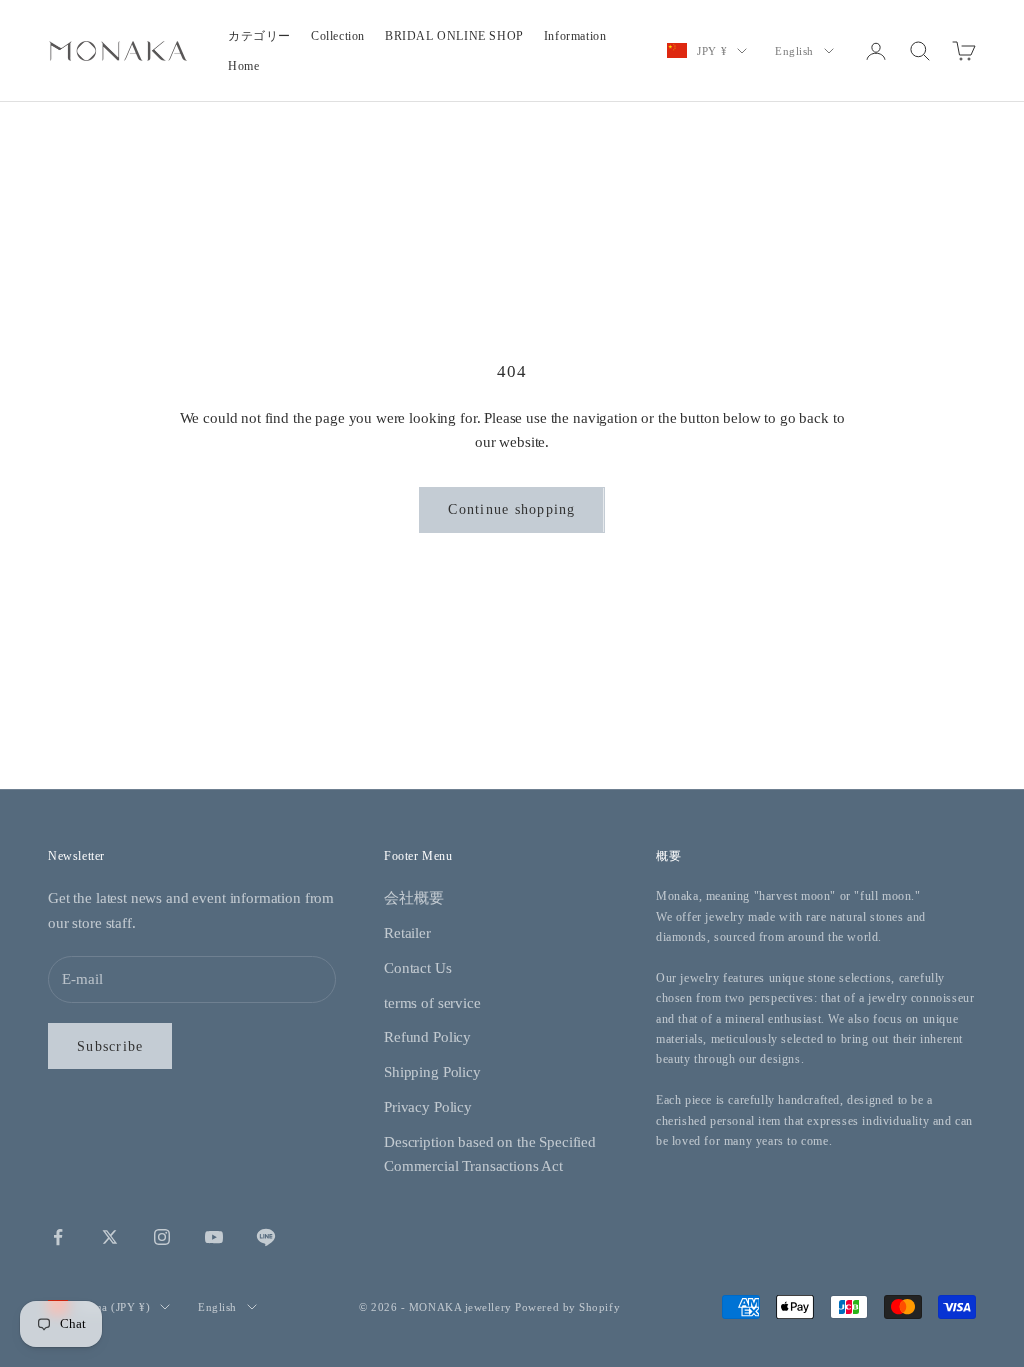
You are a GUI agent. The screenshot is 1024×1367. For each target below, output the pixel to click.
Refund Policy (427, 1037)
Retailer (407, 933)
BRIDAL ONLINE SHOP (454, 36)
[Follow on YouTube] (214, 1237)
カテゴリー (259, 36)
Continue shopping (511, 509)
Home (243, 66)
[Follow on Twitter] (110, 1237)
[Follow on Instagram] (162, 1237)
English (794, 51)
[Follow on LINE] (266, 1237)
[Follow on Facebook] (58, 1237)
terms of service (432, 1003)
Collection (338, 36)
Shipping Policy (432, 1072)
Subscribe (110, 1046)
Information (575, 36)
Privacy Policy (428, 1107)
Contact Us (418, 968)
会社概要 (413, 898)
